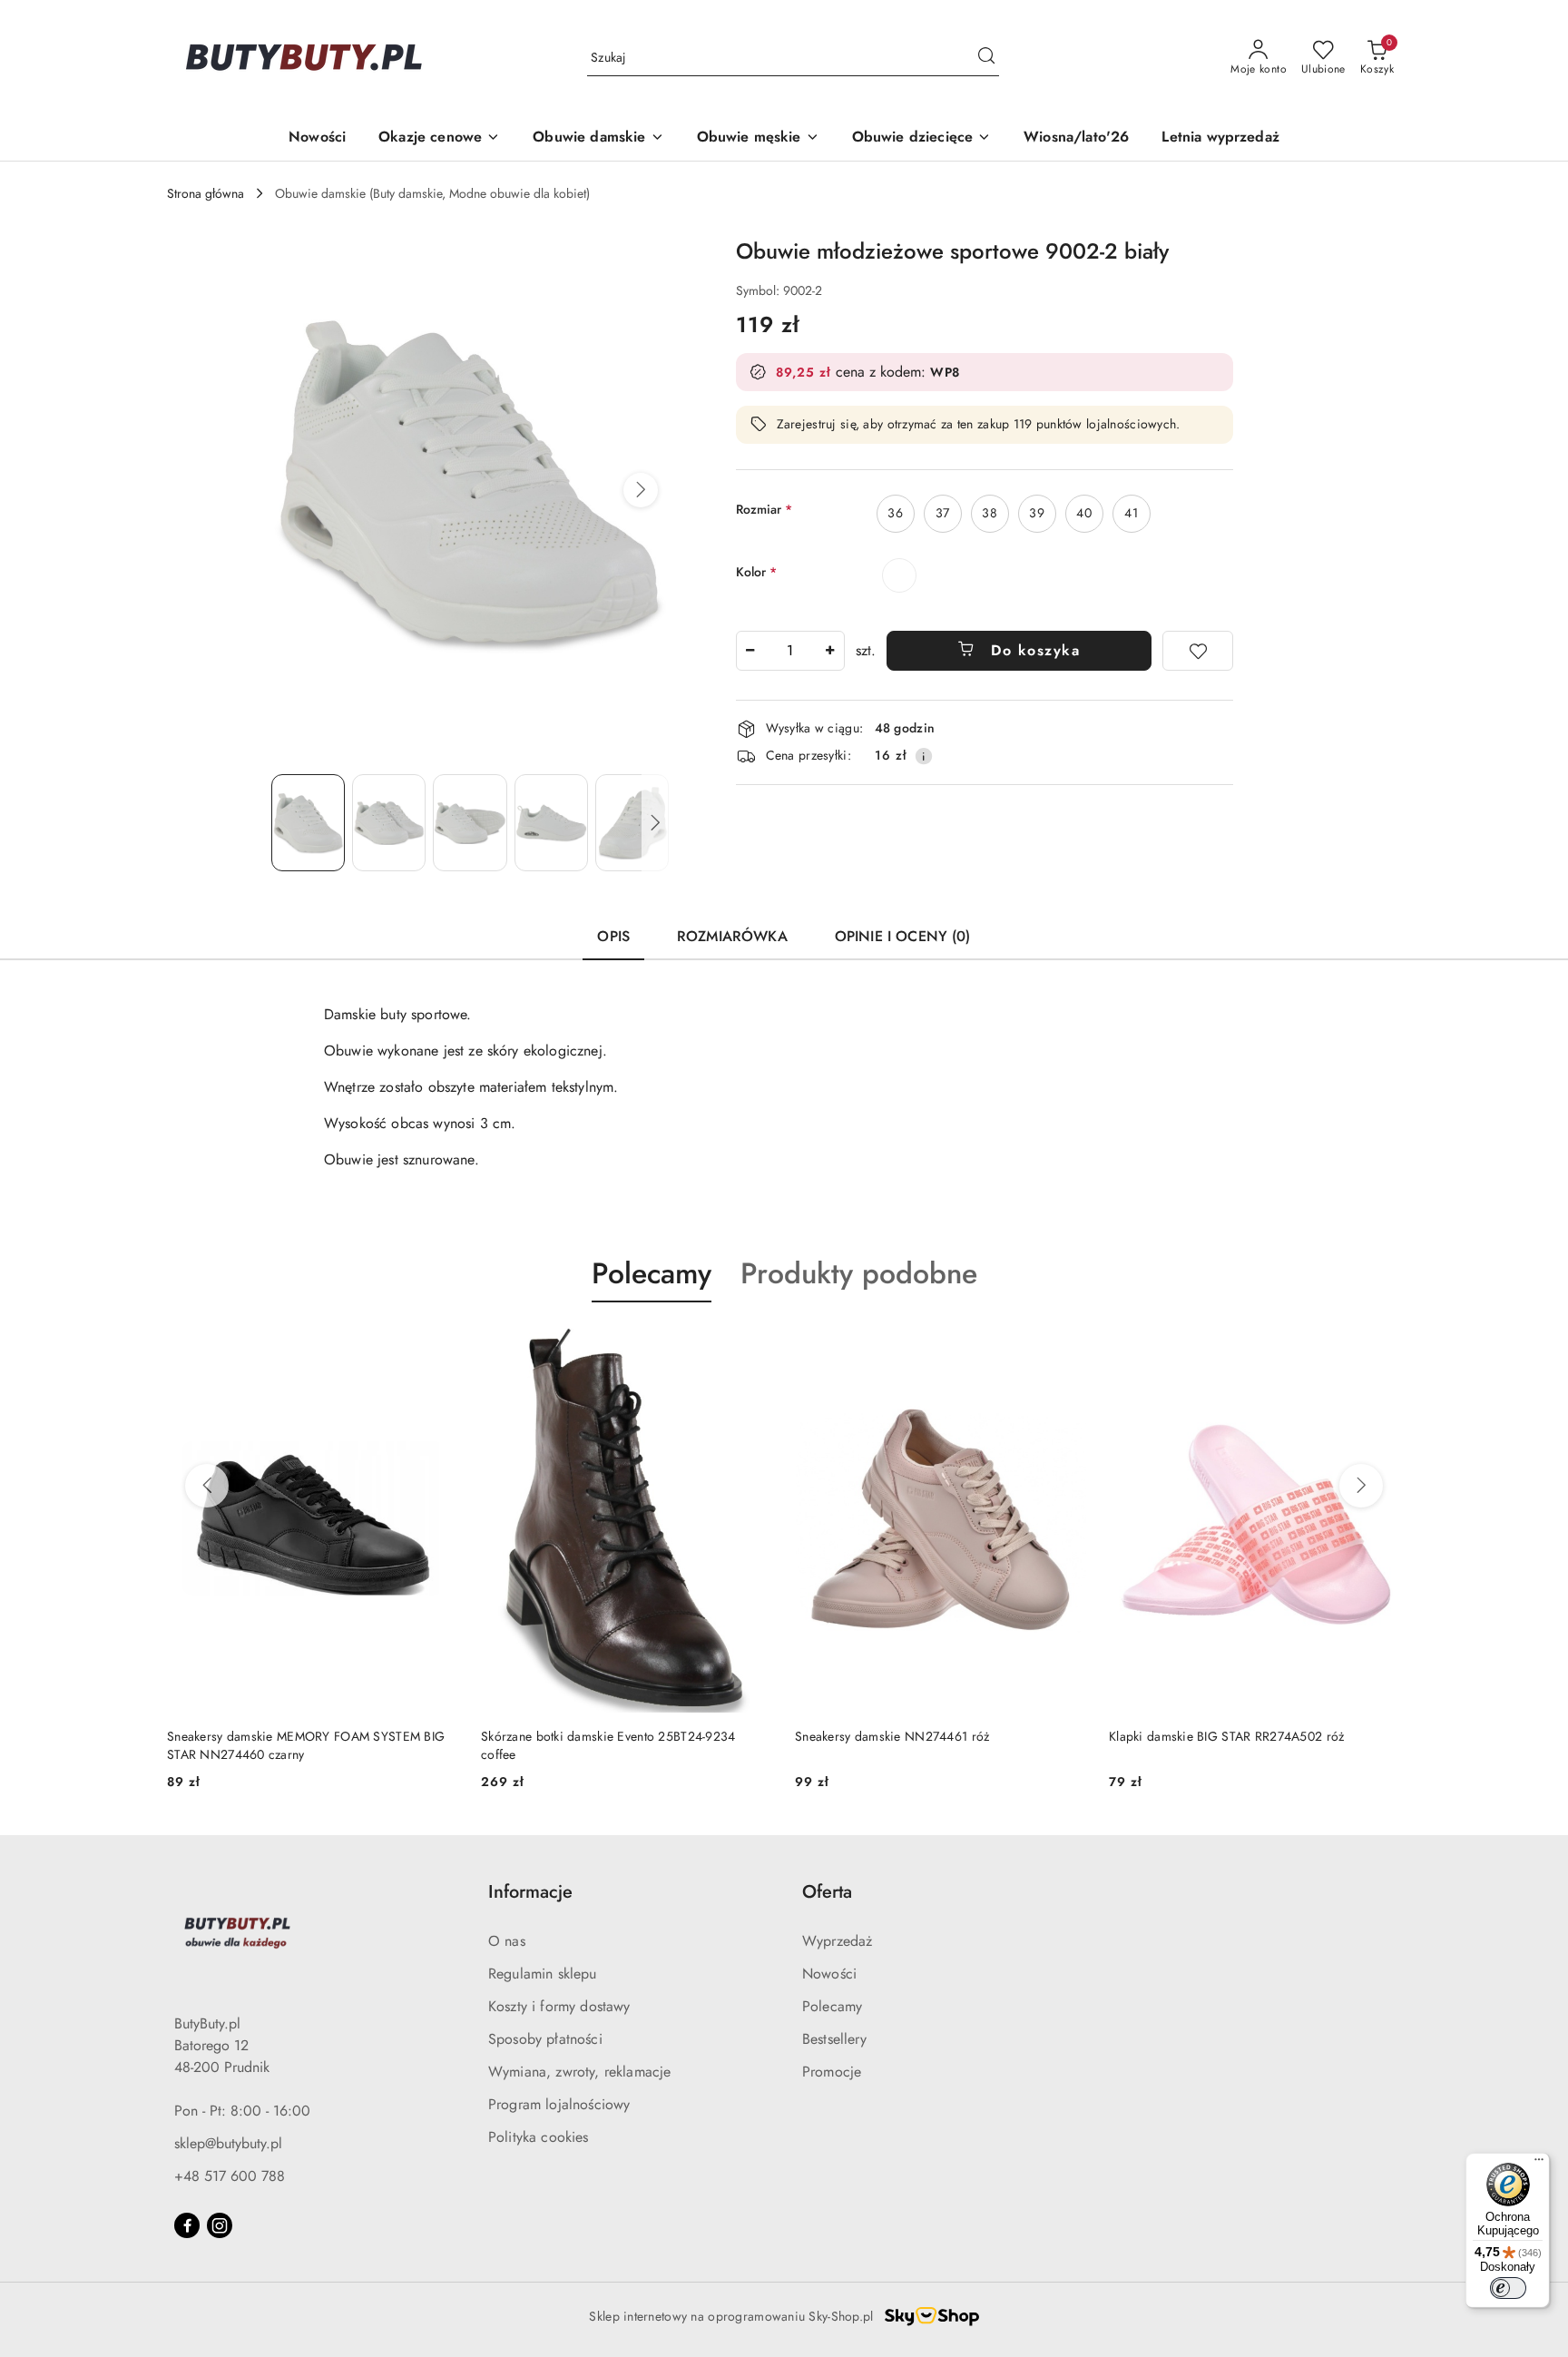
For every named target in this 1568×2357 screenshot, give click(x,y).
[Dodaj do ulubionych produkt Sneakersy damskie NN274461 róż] (1066, 1345)
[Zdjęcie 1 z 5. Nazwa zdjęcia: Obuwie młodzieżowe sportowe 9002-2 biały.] (308, 823)
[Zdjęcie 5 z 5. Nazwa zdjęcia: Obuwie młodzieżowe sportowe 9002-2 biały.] (632, 823)
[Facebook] (187, 2225)
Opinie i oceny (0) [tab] (903, 936)
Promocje (832, 2072)
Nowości (829, 1974)
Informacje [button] (530, 1892)
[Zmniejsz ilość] (750, 651)
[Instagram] (220, 2225)
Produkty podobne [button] (859, 1273)
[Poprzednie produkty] (207, 1486)
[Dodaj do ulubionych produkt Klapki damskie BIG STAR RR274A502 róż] (1380, 1345)
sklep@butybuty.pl (228, 2143)
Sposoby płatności (545, 2039)
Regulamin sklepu (543, 1974)
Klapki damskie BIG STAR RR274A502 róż (1226, 1736)
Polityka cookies (539, 2137)
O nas (507, 1941)
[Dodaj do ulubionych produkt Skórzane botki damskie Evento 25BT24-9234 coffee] (752, 1345)
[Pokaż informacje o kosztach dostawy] (924, 756)
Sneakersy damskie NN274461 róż (892, 1736)
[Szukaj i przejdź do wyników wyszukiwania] (986, 58)
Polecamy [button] (652, 1273)
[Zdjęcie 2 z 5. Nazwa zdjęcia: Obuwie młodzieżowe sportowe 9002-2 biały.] (389, 823)
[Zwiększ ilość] (830, 651)
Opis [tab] (613, 936)
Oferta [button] (827, 1892)
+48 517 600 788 (230, 2176)
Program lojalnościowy (559, 2104)
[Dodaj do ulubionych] (1198, 651)
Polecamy (832, 2006)
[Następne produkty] (1361, 1486)
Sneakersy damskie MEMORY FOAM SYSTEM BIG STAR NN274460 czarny (306, 1745)
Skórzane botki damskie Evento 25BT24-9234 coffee (608, 1745)
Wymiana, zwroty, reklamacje (579, 2072)
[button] (641, 490)
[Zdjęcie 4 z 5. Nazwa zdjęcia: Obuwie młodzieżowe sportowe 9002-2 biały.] (551, 823)
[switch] (1508, 2288)
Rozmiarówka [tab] (732, 936)
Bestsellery (834, 2039)
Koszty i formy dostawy (559, 2006)
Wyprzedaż (837, 1941)
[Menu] (1539, 2164)
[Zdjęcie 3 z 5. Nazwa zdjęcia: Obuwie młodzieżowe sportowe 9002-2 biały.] (470, 823)
